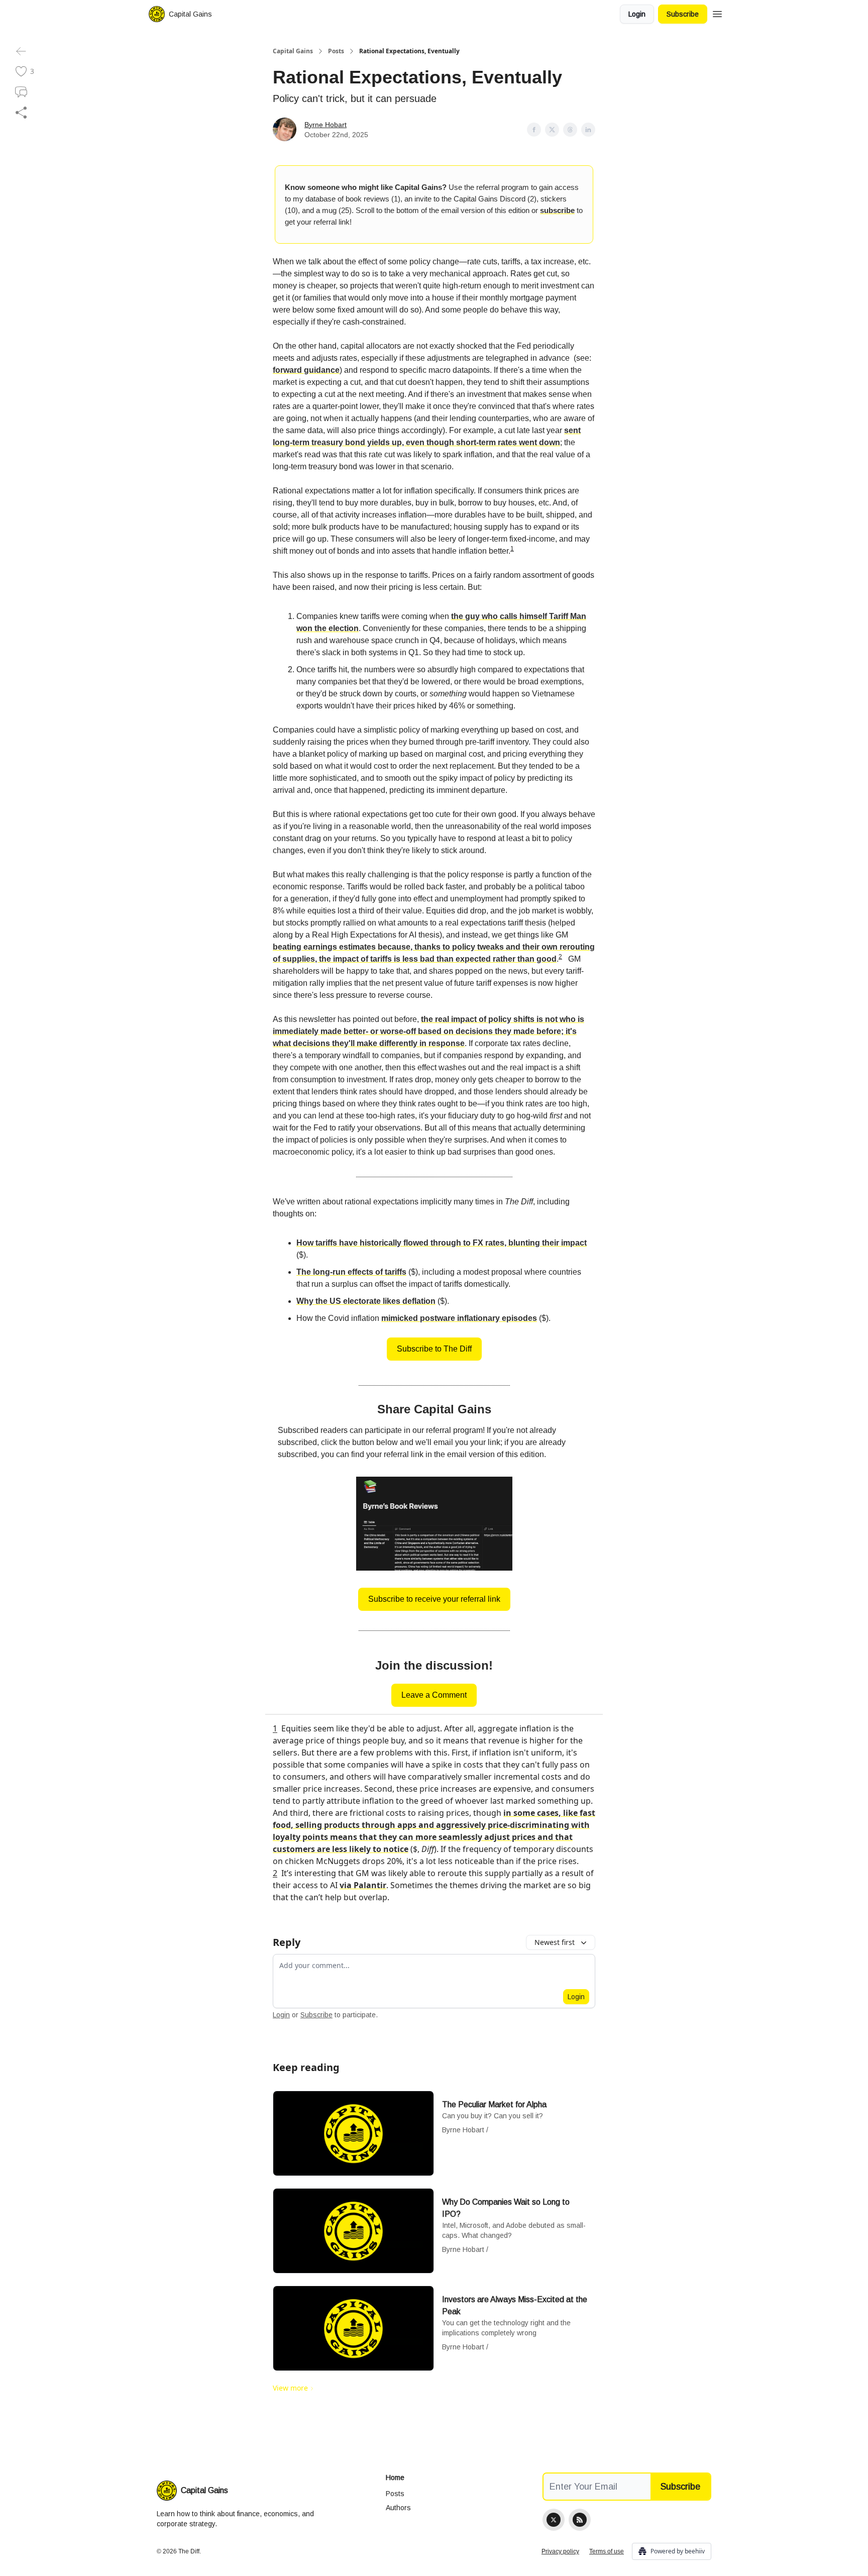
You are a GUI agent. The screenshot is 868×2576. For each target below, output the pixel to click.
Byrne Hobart (325, 125)
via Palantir (363, 1885)
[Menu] (717, 13)
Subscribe (683, 14)
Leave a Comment (434, 1695)
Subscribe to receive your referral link (434, 1599)
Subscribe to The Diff (434, 1349)
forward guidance (306, 370)
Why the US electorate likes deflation (366, 1301)
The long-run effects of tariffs (351, 1272)
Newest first (555, 1942)
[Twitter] (554, 2520)
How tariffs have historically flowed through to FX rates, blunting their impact (442, 1243)
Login (637, 14)
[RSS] (580, 2520)
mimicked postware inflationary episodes (459, 1318)
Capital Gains (293, 51)
